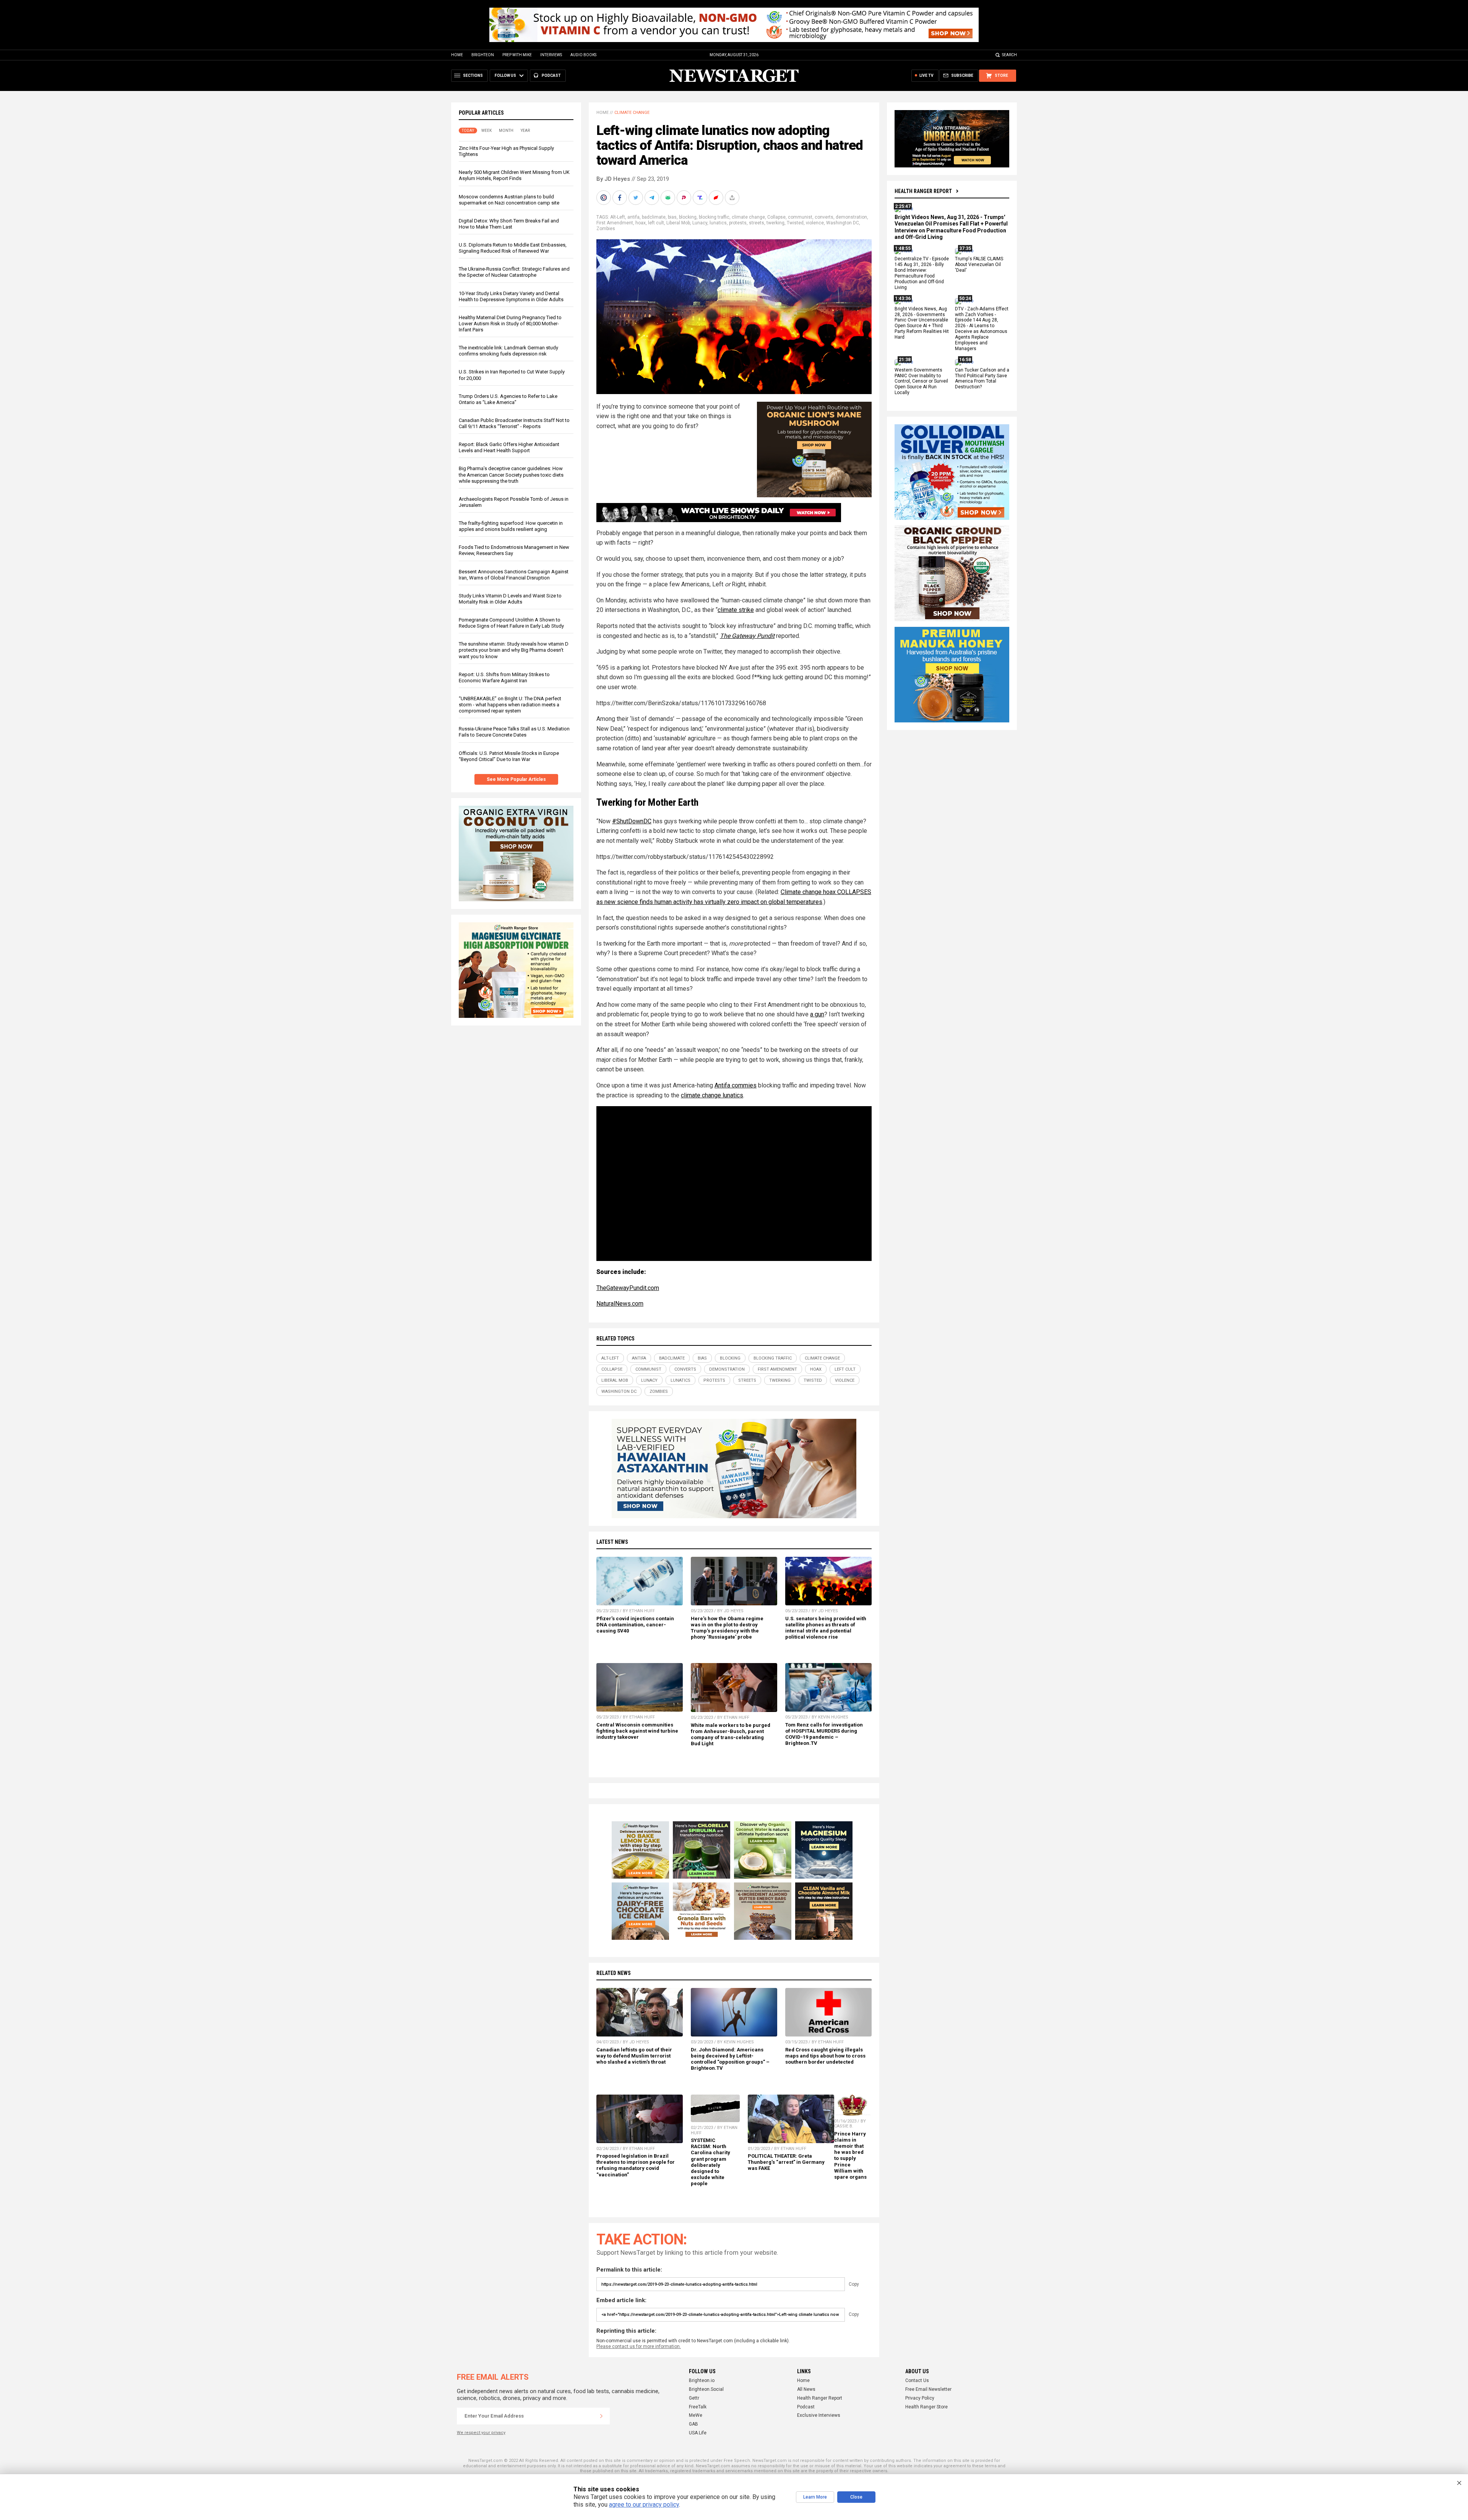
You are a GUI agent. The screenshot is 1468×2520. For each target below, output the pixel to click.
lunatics (718, 223)
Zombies (606, 229)
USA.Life (698, 2433)
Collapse (776, 217)
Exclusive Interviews (819, 2415)
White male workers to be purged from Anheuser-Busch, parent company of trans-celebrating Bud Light (731, 1734)
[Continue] (601, 2416)
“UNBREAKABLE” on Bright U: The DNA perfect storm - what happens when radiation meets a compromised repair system (510, 705)
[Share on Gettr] (717, 198)
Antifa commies (736, 1085)
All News (806, 2389)
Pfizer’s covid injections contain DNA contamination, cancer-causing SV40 (635, 1625)
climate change (748, 217)
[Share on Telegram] (653, 198)
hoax (641, 223)
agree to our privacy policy (644, 2505)
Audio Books (583, 55)
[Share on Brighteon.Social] (604, 198)
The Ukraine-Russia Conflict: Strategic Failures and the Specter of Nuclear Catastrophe (514, 272)
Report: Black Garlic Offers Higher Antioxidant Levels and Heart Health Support (509, 447)
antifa (633, 217)
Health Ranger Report (923, 191)
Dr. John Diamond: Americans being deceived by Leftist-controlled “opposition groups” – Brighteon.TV (730, 2059)
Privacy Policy (920, 2398)
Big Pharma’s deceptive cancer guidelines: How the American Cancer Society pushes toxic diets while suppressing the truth (511, 475)
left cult (656, 223)
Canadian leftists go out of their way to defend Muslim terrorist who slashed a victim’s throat (634, 2056)
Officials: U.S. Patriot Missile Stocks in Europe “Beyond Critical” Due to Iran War (509, 756)
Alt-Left (618, 217)
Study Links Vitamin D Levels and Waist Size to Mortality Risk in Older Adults (510, 599)
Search (1009, 55)
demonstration (851, 217)
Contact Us (917, 2380)
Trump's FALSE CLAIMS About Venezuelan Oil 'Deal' (979, 265)
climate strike (736, 610)
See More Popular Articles (516, 779)
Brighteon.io (702, 2380)
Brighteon (483, 55)
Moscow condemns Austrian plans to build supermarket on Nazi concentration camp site (509, 200)
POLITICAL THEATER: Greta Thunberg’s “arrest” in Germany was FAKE (786, 2162)
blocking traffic (714, 217)
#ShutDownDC (632, 821)
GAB (693, 2424)
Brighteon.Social (706, 2389)
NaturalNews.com (620, 1304)
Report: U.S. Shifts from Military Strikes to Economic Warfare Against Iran (504, 677)
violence (815, 223)
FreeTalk (698, 2407)
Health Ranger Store (926, 2407)
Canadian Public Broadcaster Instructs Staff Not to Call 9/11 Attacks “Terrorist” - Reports (514, 423)
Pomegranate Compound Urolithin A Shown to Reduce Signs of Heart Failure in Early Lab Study (511, 623)
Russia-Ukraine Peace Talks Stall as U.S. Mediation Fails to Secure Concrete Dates (514, 732)
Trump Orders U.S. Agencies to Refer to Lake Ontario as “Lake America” (508, 399)
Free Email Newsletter (928, 2389)
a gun (817, 1014)
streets (757, 223)
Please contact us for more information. (639, 2346)
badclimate (654, 217)
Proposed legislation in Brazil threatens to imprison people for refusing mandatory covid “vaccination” (636, 2165)
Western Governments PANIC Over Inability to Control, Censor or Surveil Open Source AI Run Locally (921, 381)
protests (738, 223)
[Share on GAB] (669, 198)
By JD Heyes (613, 179)
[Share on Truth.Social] (701, 198)
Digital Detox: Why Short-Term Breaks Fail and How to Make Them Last (509, 224)
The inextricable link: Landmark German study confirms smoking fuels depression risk (508, 351)
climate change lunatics (712, 1095)
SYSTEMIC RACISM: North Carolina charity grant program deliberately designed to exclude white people (710, 2162)
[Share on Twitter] (637, 198)
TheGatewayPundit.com (628, 1288)
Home (457, 55)
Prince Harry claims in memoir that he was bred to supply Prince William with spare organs (850, 2155)
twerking (775, 223)
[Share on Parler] (685, 198)
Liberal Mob (678, 223)
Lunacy (700, 223)
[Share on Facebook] (620, 198)
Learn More (815, 2497)
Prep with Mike (517, 55)
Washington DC (843, 223)
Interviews (551, 55)
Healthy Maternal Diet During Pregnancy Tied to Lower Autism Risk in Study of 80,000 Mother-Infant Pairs (510, 324)
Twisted (795, 223)
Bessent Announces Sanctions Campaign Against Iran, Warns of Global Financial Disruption (514, 575)
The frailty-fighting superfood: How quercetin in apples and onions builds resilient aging (511, 526)
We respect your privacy (481, 2433)
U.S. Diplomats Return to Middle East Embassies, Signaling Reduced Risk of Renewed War (513, 248)
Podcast (806, 2407)
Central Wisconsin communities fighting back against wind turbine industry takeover (637, 1731)
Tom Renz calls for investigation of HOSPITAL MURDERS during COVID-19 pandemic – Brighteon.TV (824, 1734)
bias (672, 217)
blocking (688, 217)
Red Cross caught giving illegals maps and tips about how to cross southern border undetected (825, 2056)
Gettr (694, 2398)
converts (824, 217)
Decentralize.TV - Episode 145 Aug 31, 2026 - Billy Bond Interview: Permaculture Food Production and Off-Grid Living (922, 273)
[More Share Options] (733, 198)
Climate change (632, 113)
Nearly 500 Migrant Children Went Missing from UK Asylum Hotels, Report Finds (514, 175)
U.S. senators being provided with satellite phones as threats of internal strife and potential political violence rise (826, 1628)
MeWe (696, 2415)
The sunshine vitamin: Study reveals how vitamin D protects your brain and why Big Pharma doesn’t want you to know (514, 650)
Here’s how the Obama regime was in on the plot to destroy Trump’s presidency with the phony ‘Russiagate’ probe (727, 1628)
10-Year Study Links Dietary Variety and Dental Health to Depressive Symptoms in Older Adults (511, 296)
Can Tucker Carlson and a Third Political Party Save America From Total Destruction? (982, 379)
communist (800, 217)
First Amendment (615, 223)
